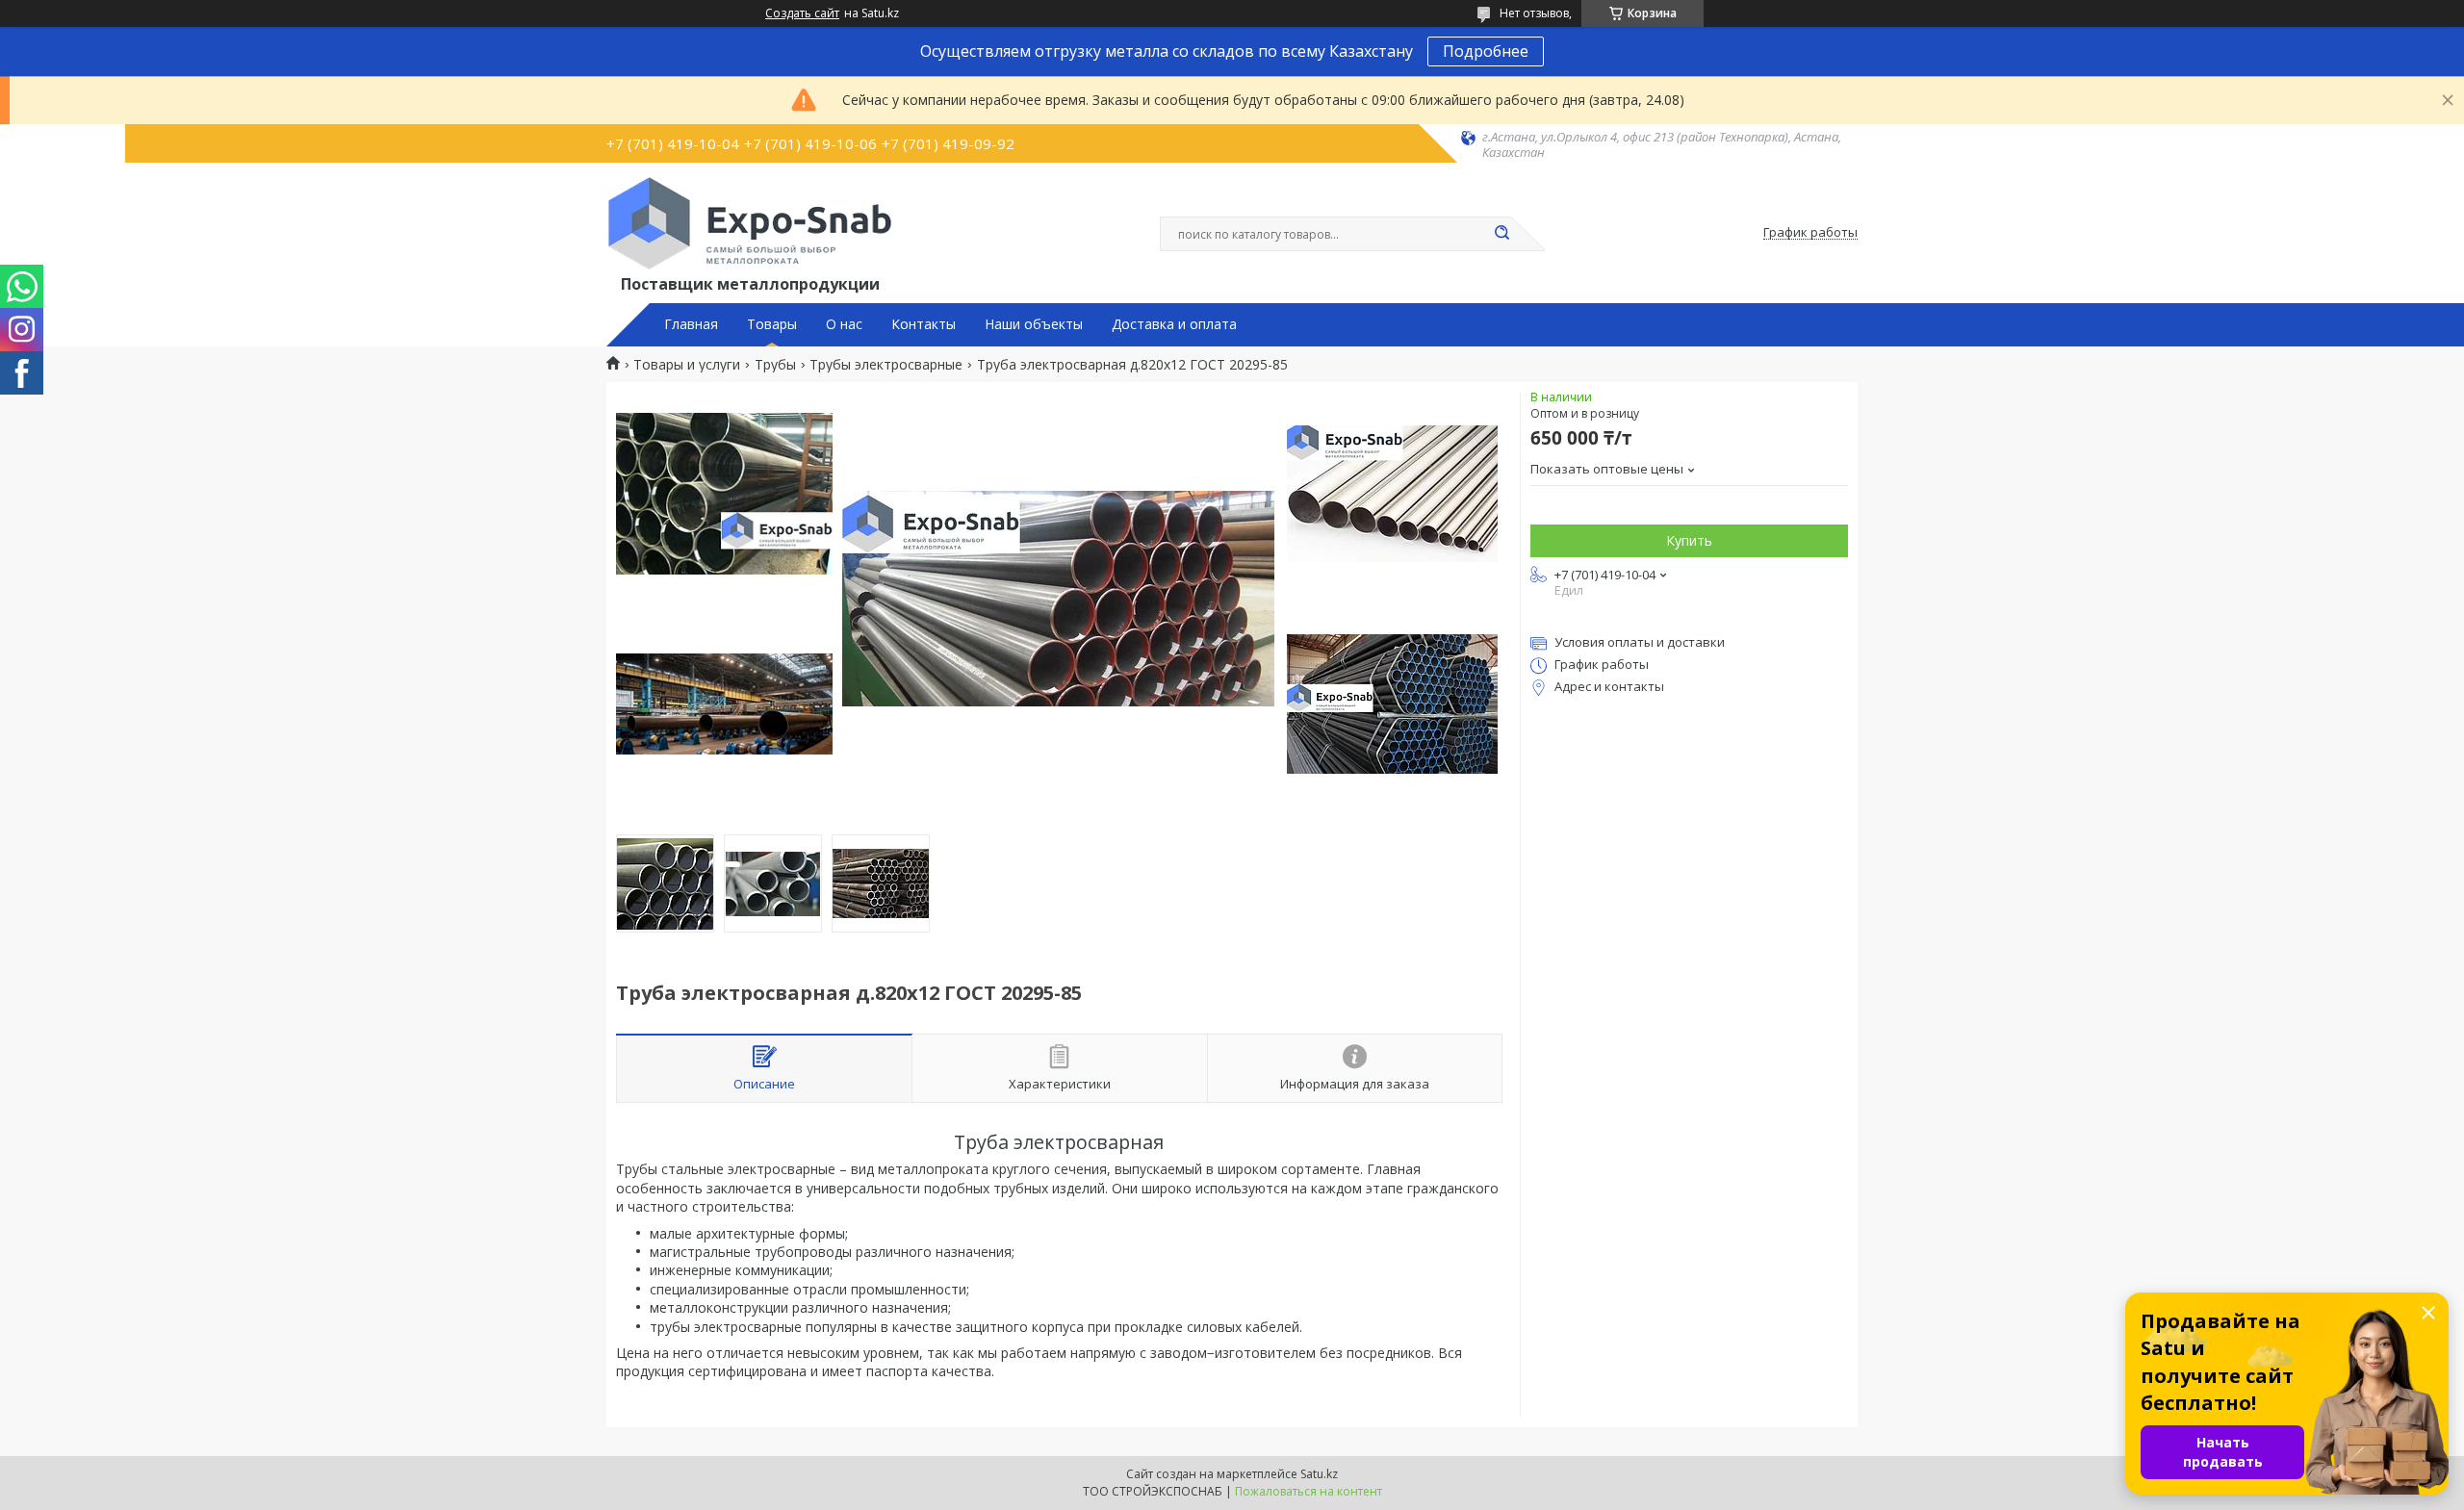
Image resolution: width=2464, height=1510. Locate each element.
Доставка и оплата (1174, 324)
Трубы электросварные (886, 365)
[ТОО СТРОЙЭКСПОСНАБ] (750, 223)
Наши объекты (1034, 324)
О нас (844, 324)
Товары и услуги (687, 365)
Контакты (924, 324)
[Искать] (1501, 234)
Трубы (775, 365)
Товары (772, 324)
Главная (691, 324)
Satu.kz (1319, 1474)
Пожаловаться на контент (1309, 1491)
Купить (1689, 540)
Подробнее (1486, 51)
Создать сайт (802, 13)
